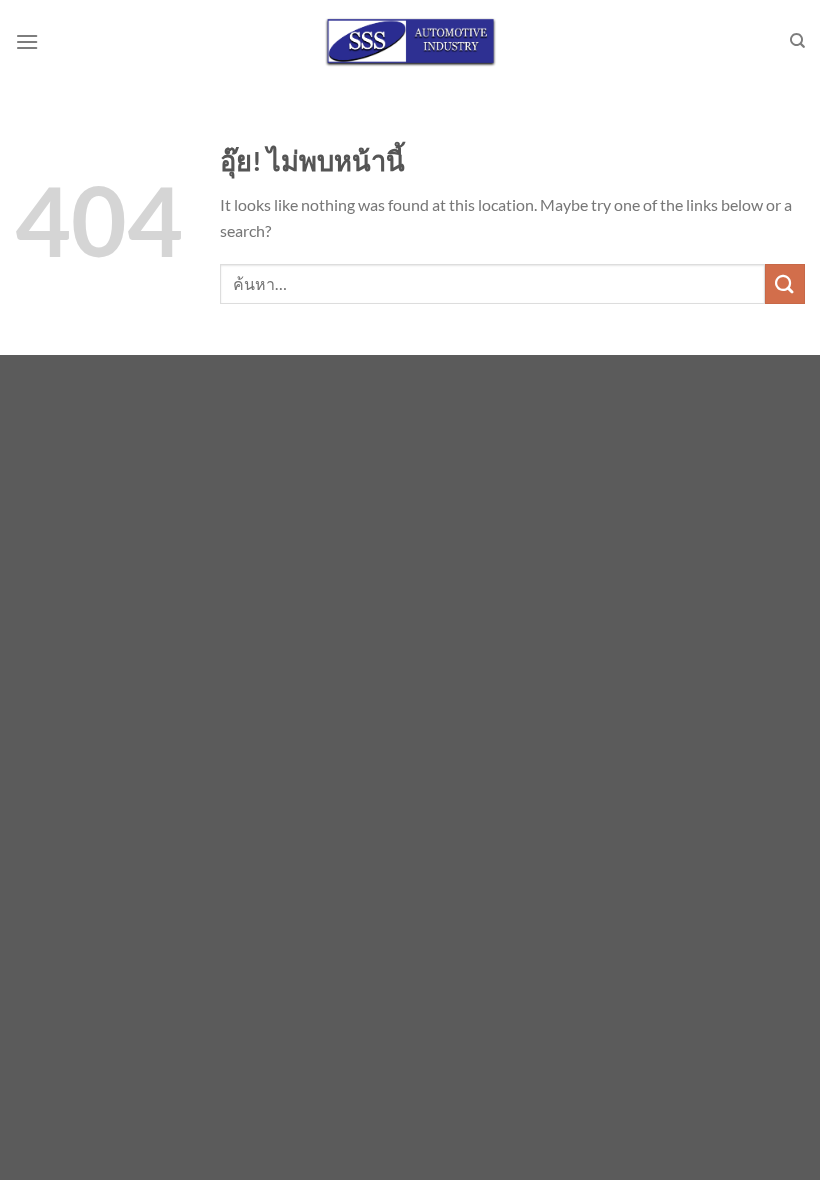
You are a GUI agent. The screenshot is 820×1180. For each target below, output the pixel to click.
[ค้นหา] (797, 41)
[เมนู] (27, 41)
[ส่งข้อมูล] (785, 283)
